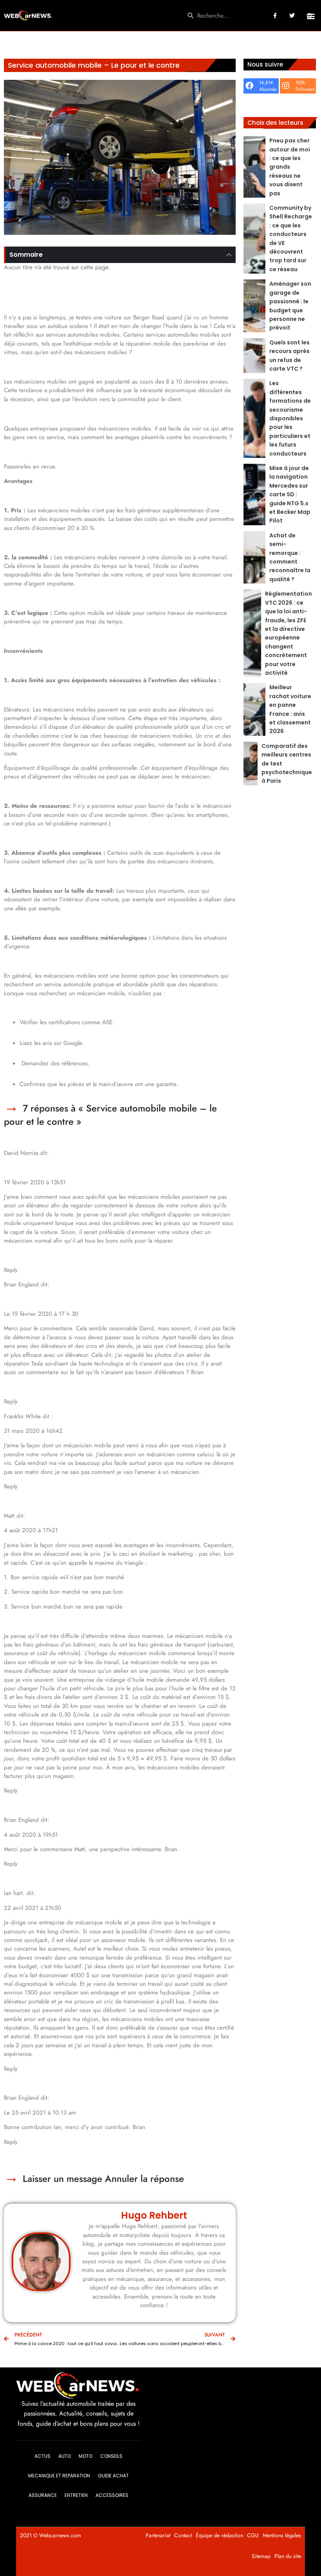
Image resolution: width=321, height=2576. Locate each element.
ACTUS (42, 2456)
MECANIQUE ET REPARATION (59, 2476)
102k (300, 83)
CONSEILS (111, 2456)
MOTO (86, 2456)
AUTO (65, 2456)
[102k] (286, 86)
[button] (311, 16)
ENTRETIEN (76, 2495)
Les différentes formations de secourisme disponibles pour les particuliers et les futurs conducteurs (290, 418)
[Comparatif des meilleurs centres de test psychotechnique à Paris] (251, 764)
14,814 (266, 83)
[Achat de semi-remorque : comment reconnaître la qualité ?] (254, 557)
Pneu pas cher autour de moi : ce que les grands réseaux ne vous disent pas (290, 167)
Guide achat (113, 2476)
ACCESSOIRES (112, 2495)
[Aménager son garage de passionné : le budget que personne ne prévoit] (254, 306)
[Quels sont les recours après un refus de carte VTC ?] (254, 356)
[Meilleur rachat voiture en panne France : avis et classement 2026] (254, 709)
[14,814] (249, 86)
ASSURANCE (43, 2495)
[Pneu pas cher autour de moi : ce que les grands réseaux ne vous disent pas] (254, 167)
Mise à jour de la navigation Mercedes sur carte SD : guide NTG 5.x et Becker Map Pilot (290, 494)
